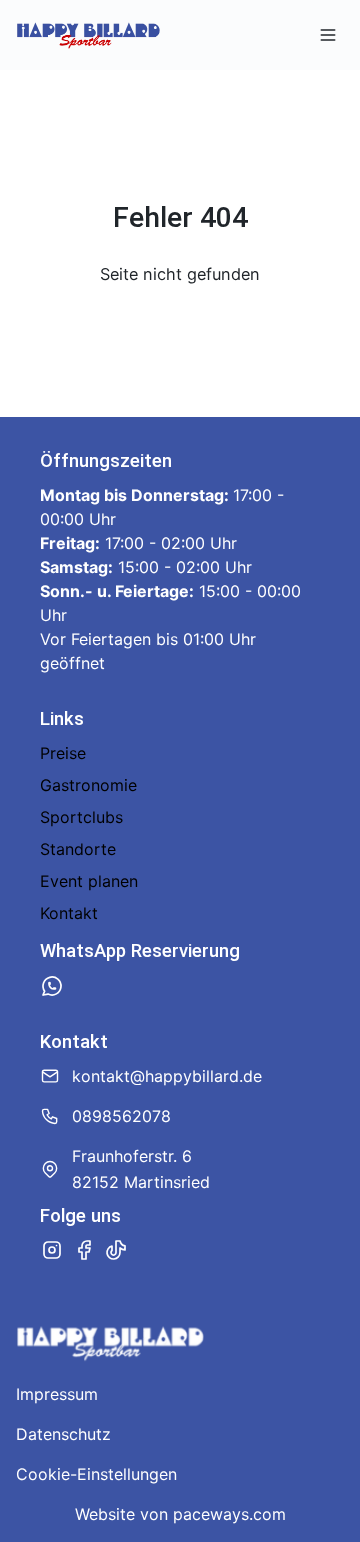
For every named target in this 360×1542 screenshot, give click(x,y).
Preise (63, 753)
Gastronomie (88, 785)
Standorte (78, 849)
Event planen (89, 881)
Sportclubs (81, 817)
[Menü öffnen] (328, 35)
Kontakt (69, 913)
